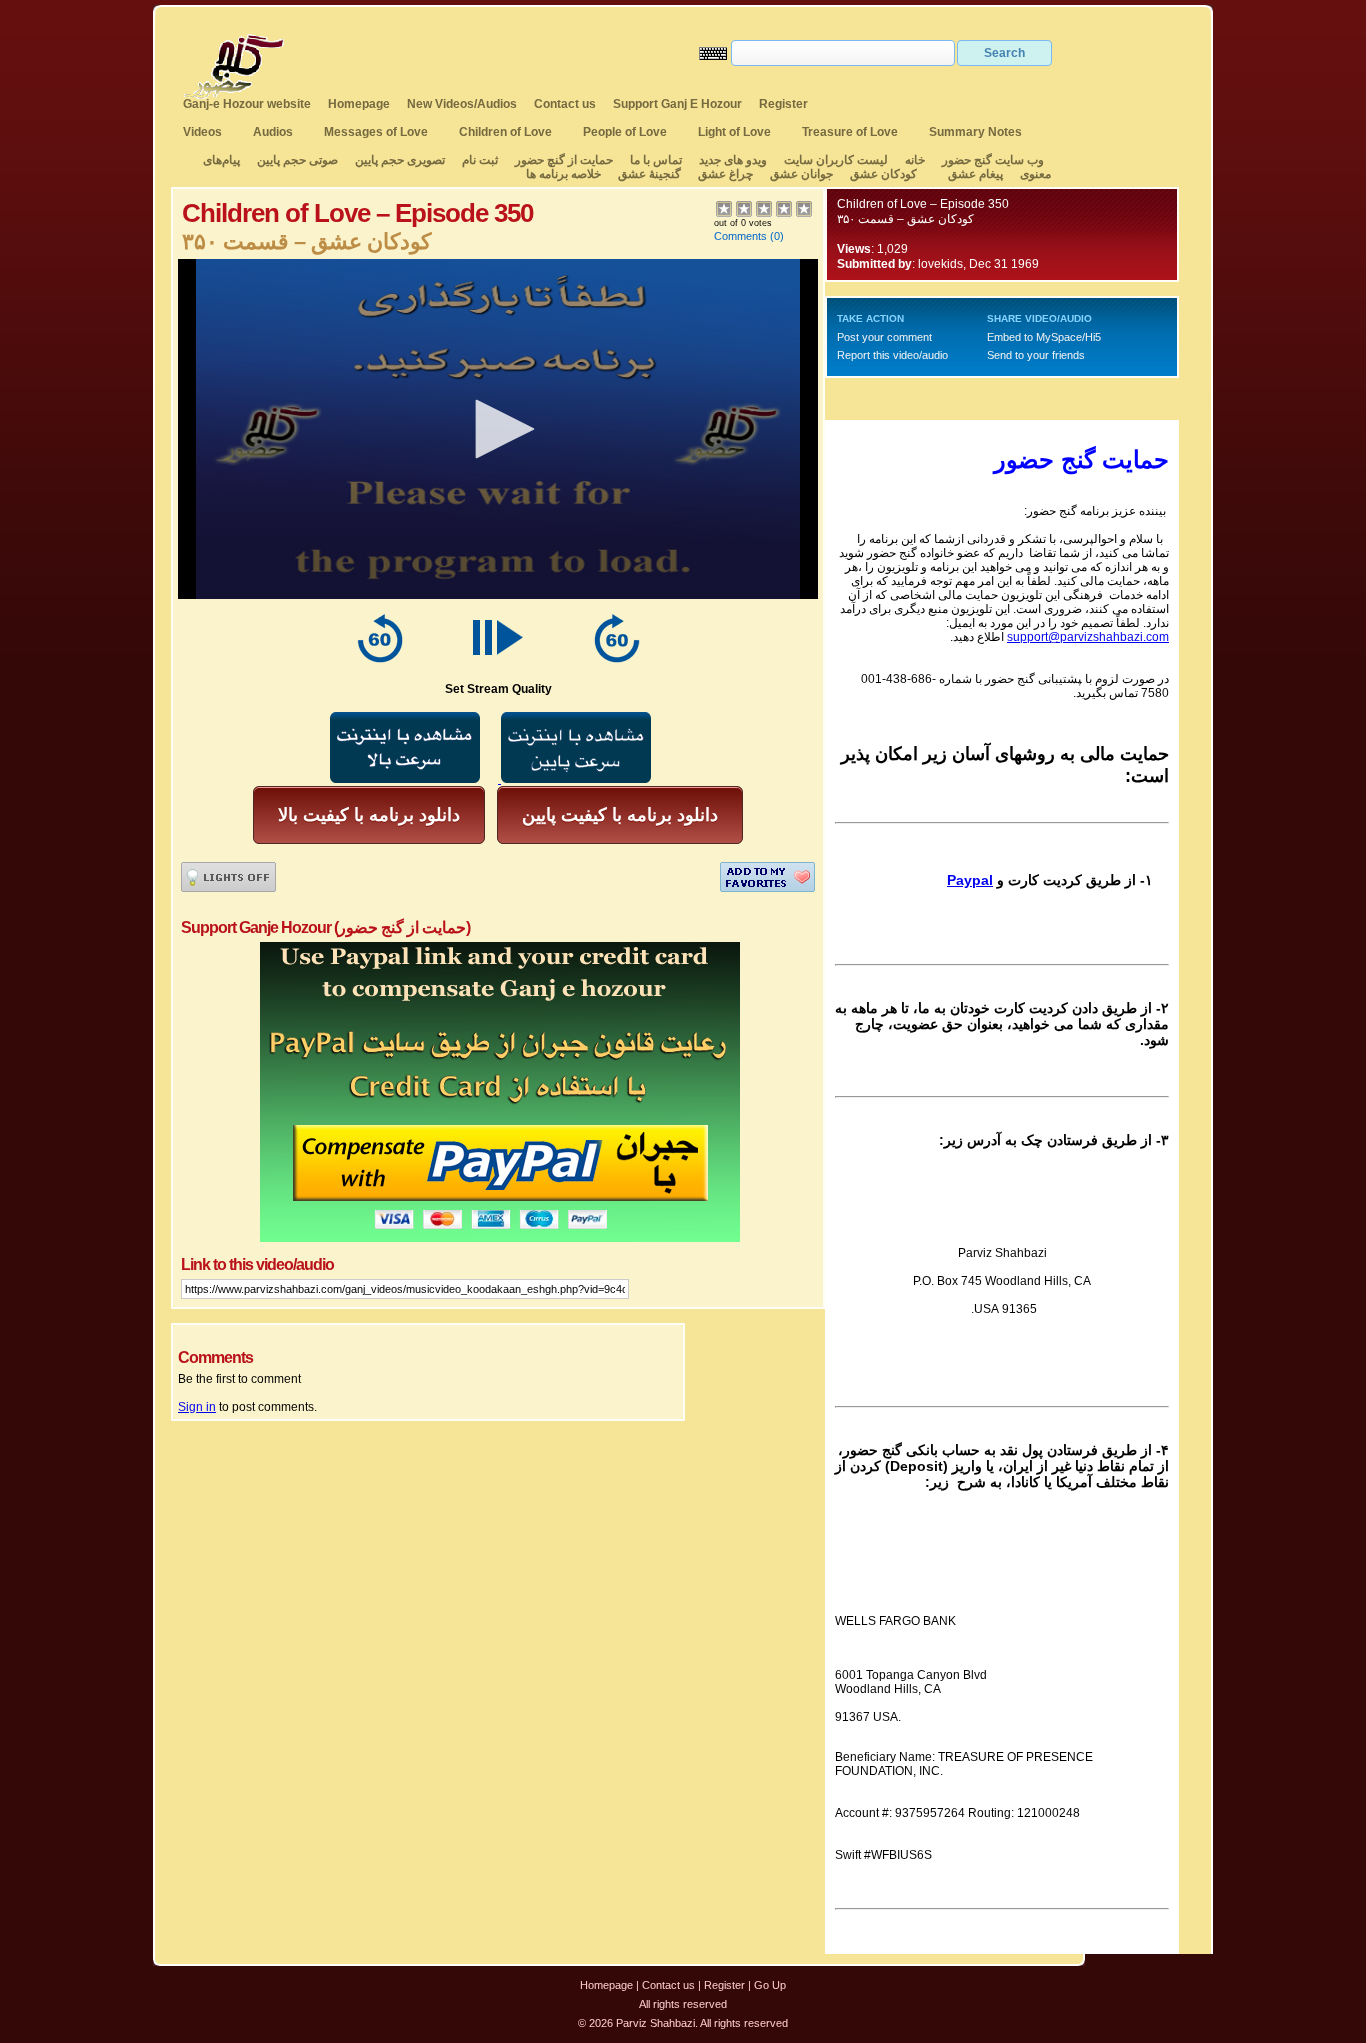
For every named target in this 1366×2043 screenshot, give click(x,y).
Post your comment (884, 337)
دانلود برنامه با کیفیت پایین (620, 815)
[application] (498, 429)
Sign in (197, 1407)
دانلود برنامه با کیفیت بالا (369, 815)
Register (783, 104)
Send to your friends (1036, 355)
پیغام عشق (975, 174)
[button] (498, 429)
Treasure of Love (850, 132)
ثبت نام (480, 160)
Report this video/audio (892, 355)
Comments (740, 236)
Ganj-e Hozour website (247, 104)
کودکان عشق (883, 174)
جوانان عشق (801, 174)
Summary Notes (975, 132)
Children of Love (505, 132)
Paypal (970, 880)
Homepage (359, 104)
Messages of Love (376, 132)
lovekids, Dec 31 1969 (978, 264)
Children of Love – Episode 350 (923, 204)
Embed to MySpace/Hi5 (1044, 337)
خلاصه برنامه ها (563, 174)
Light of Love (734, 132)
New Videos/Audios (462, 104)
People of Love (625, 132)
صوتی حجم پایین (296, 160)
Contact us (565, 104)
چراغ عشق (725, 174)
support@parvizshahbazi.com (1088, 637)
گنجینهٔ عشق (649, 174)
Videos (202, 132)
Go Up (770, 1985)
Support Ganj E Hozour (677, 104)
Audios (273, 132)
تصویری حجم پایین (398, 160)
